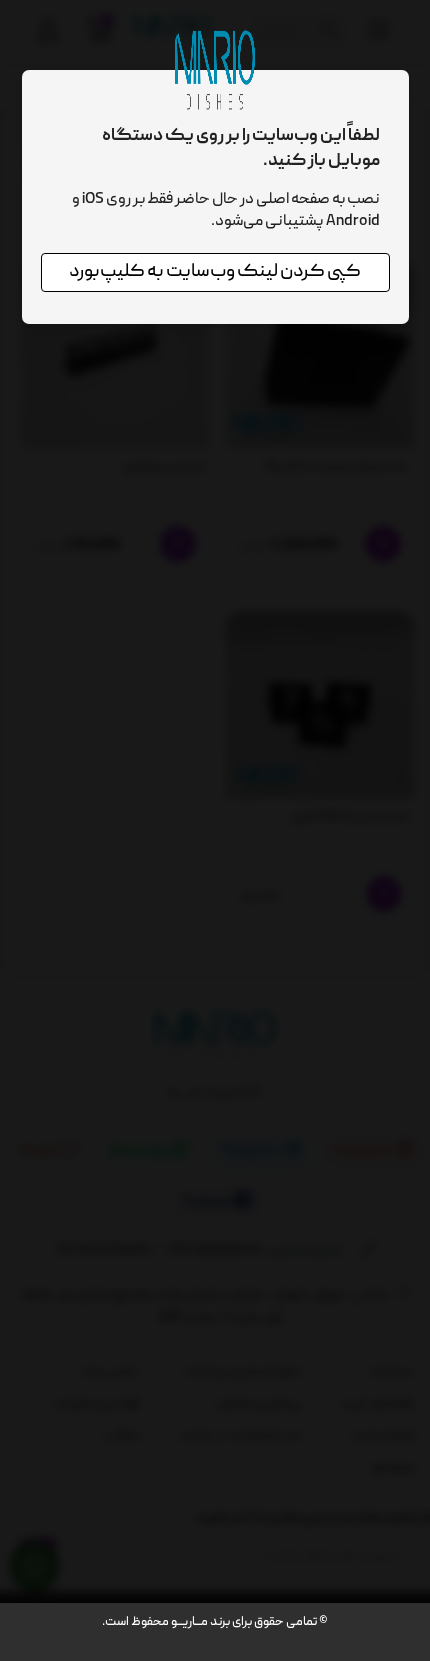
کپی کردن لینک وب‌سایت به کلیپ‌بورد (215, 272)
